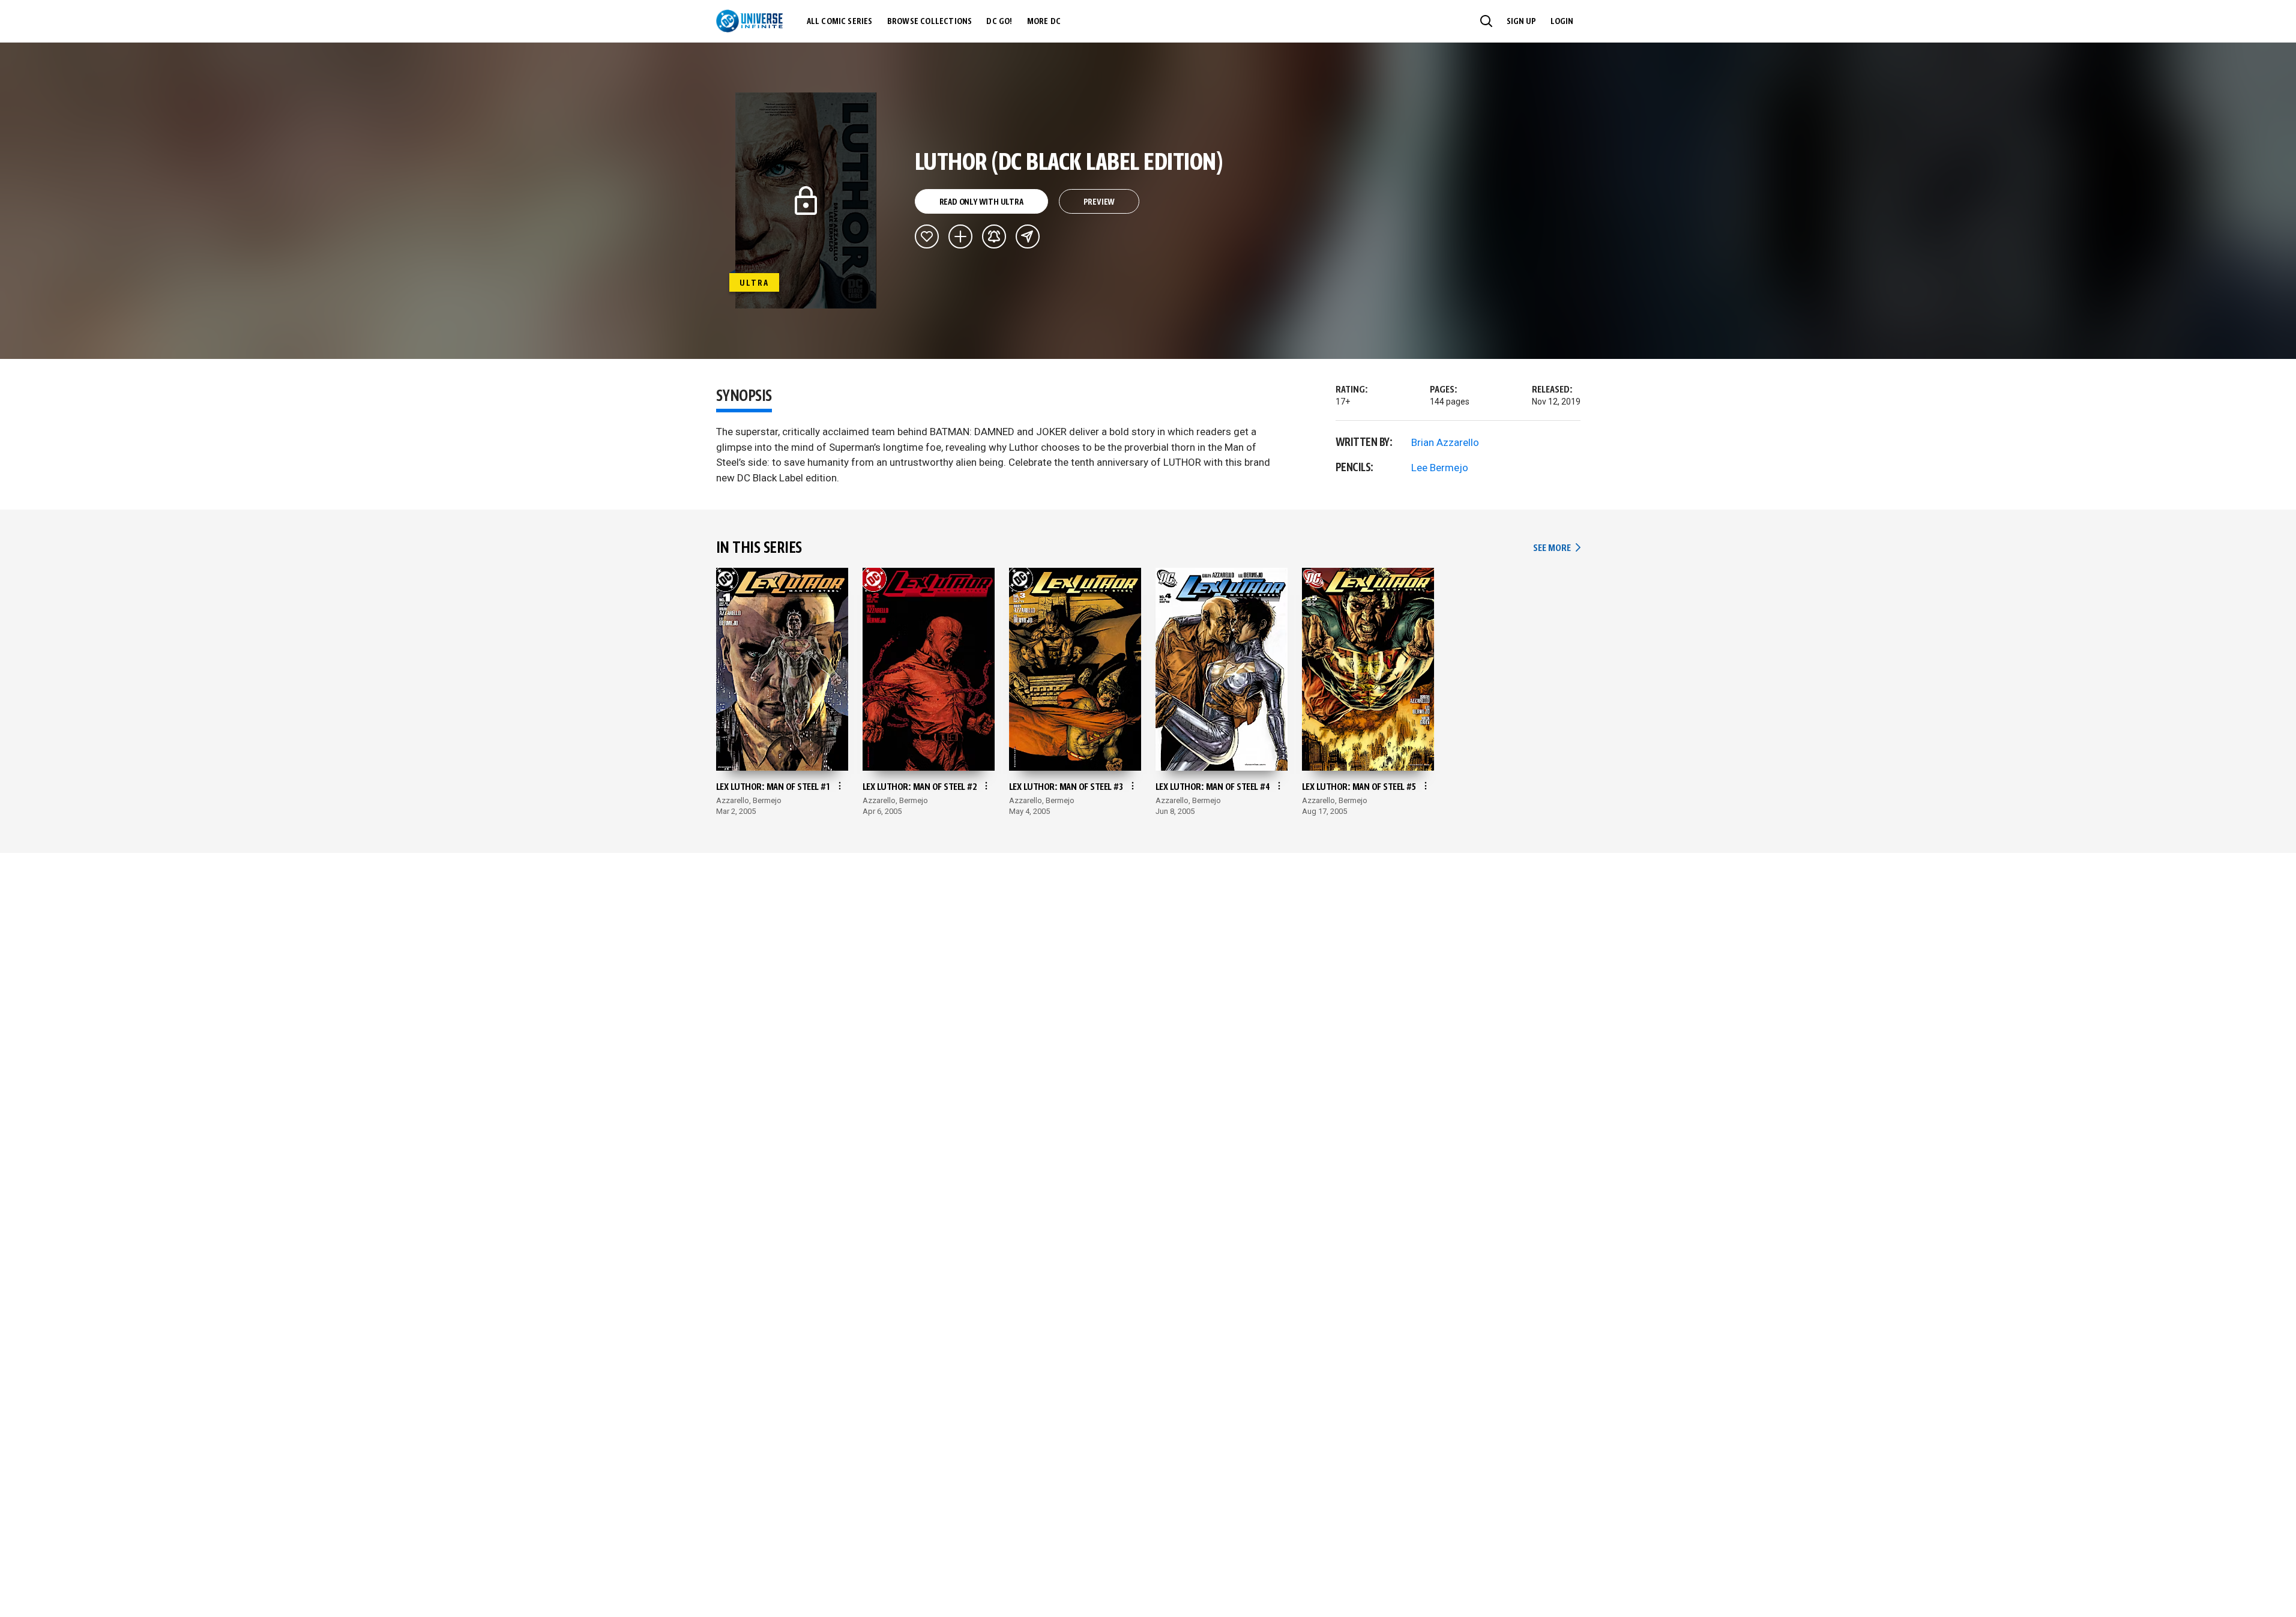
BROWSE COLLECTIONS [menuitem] (930, 22)
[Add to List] (960, 236)
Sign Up (1521, 22)
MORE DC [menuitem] (1044, 22)
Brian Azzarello (1445, 442)
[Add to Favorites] (927, 236)
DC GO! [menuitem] (999, 22)
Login (1562, 22)
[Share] (1028, 236)
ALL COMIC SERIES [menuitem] (840, 22)
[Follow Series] (994, 236)
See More (1556, 548)
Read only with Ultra (981, 202)
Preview (1099, 202)
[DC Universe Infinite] (749, 21)
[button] (1486, 21)
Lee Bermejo (1440, 468)
